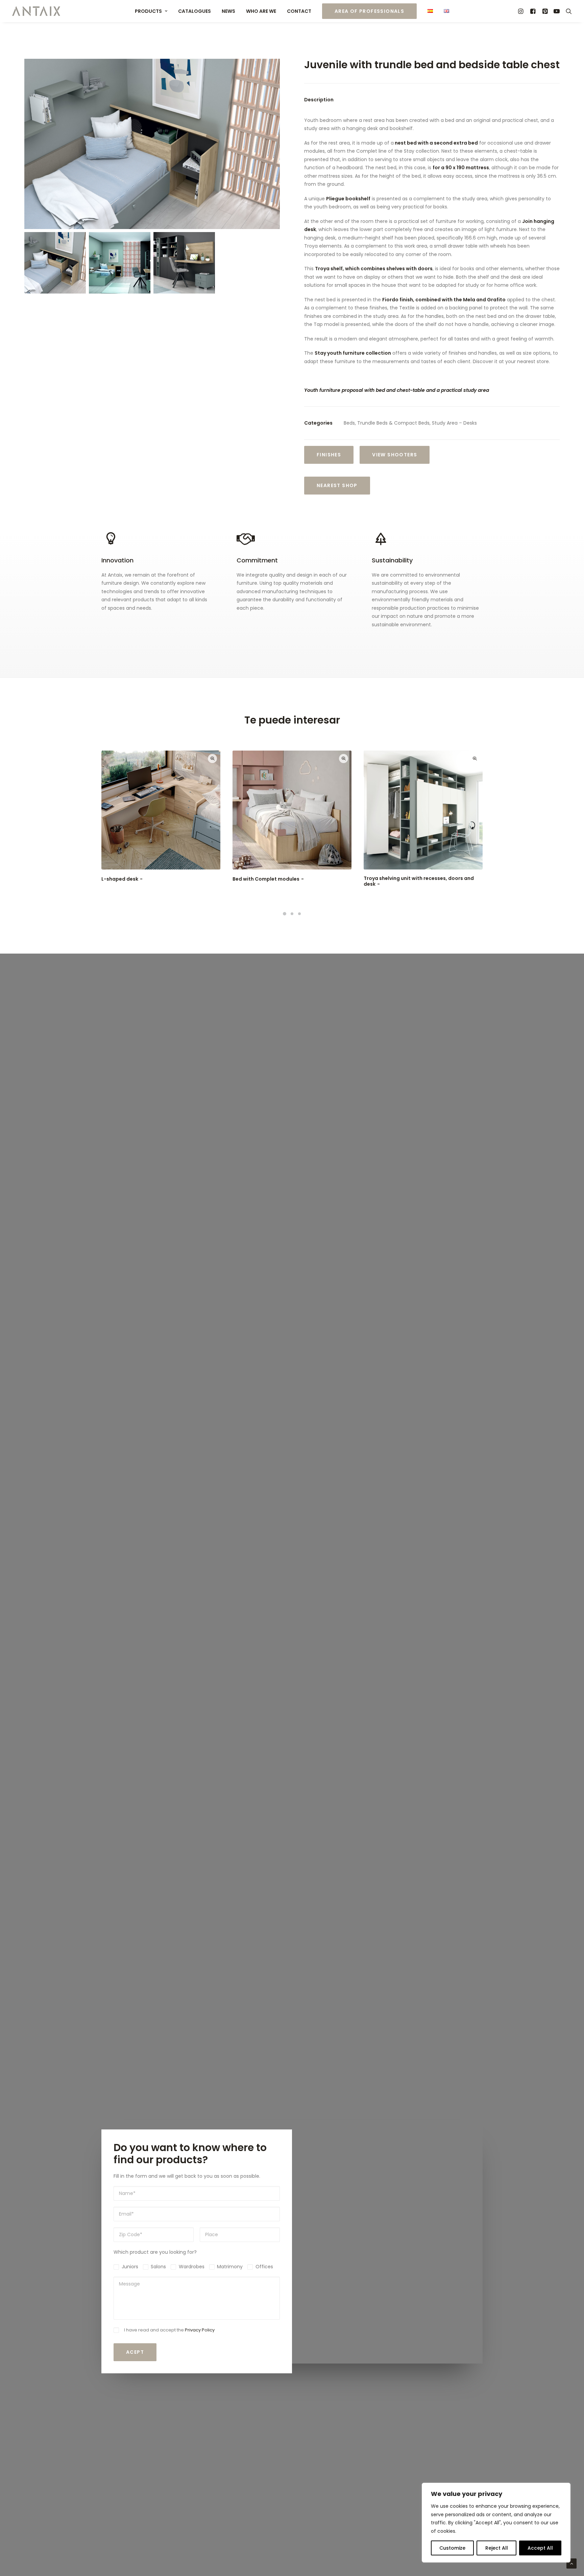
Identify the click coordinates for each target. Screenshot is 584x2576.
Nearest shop (337, 485)
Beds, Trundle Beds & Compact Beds (387, 423)
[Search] (567, 11)
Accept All (540, 2548)
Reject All (497, 2548)
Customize (452, 2548)
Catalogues (194, 11)
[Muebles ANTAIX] (36, 11)
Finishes (329, 455)
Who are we (261, 11)
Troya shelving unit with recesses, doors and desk (419, 881)
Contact (299, 11)
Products (148, 11)
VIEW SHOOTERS (395, 455)
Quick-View (212, 759)
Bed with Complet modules (266, 879)
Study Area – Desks (454, 423)
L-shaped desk (120, 879)
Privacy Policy (200, 2330)
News (228, 11)
